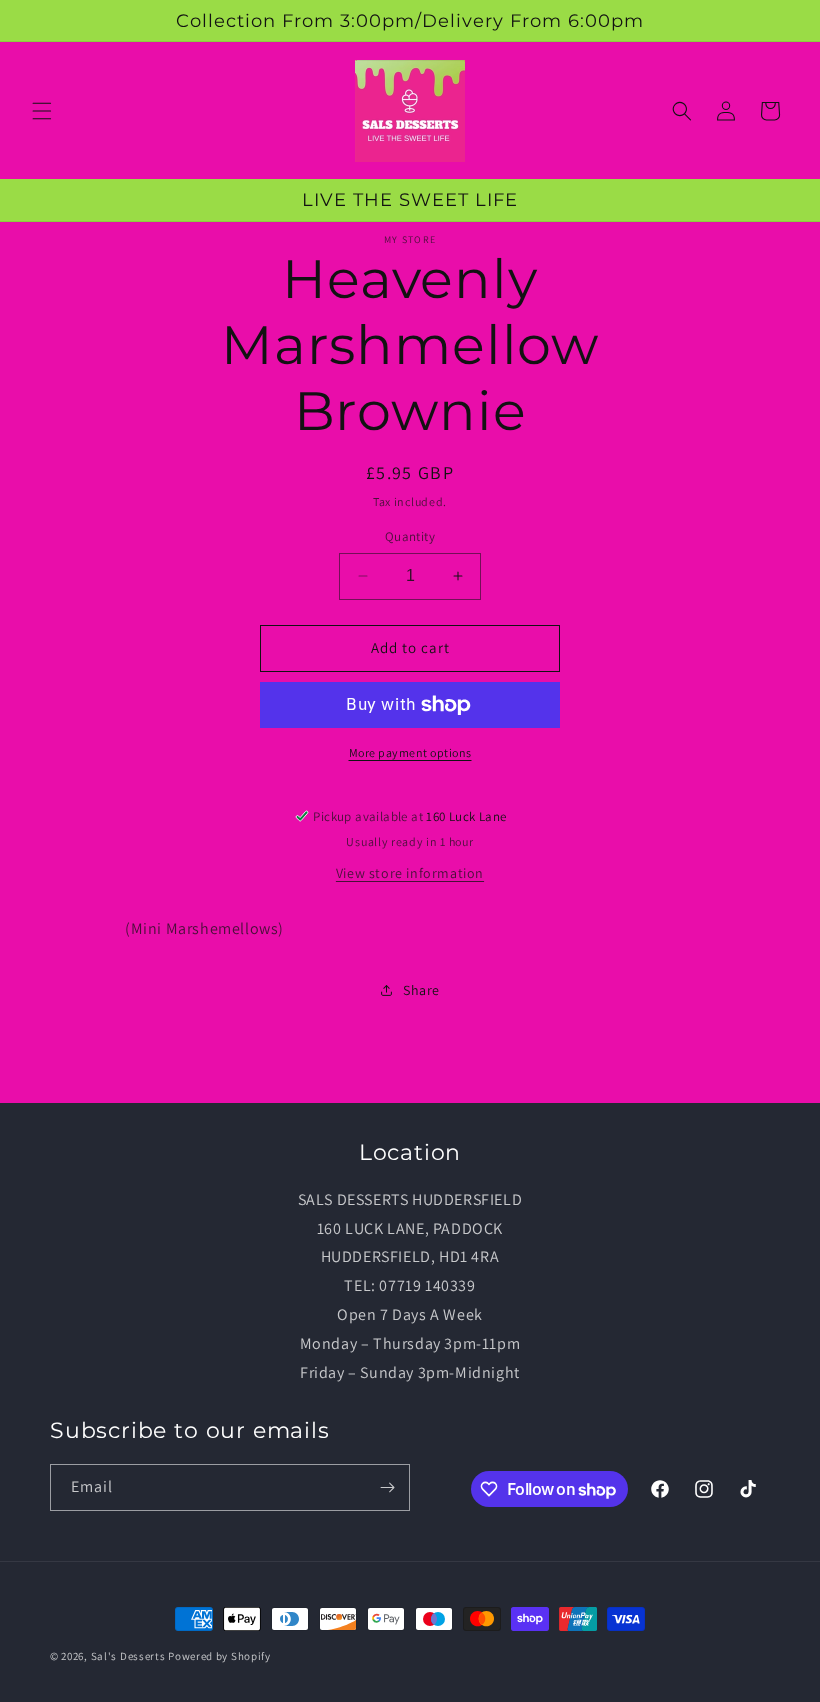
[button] (42, 111)
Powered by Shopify (219, 1656)
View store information (410, 873)
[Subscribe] (387, 1487)
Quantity (410, 536)
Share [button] (421, 990)
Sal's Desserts (128, 1656)
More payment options (410, 752)
